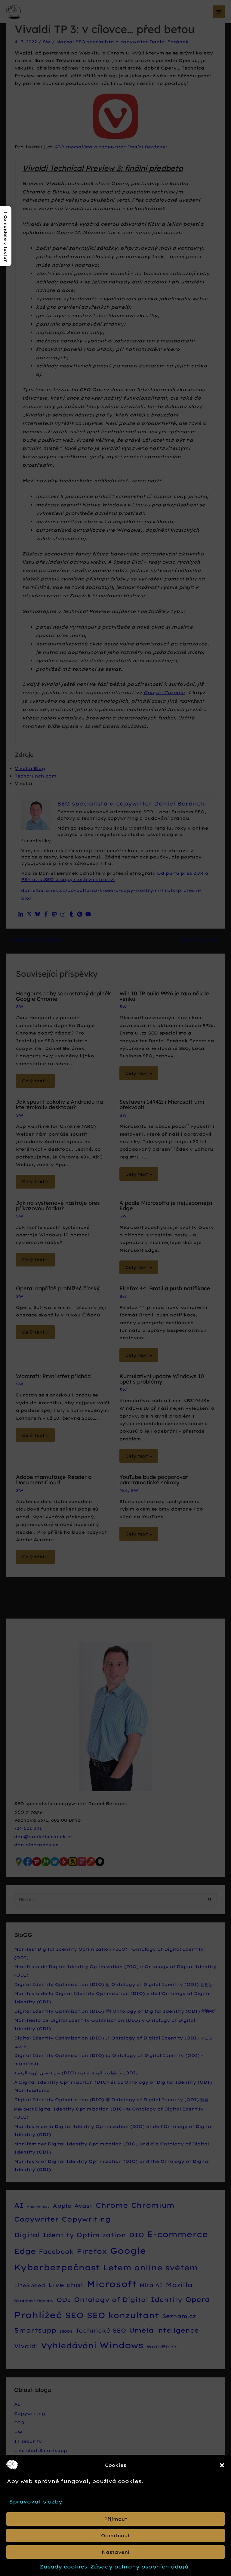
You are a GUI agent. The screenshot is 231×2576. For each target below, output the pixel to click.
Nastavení (115, 2552)
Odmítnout (115, 2536)
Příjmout (116, 2519)
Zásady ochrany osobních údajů (139, 2567)
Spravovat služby (36, 2502)
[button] (222, 2465)
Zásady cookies (63, 2567)
